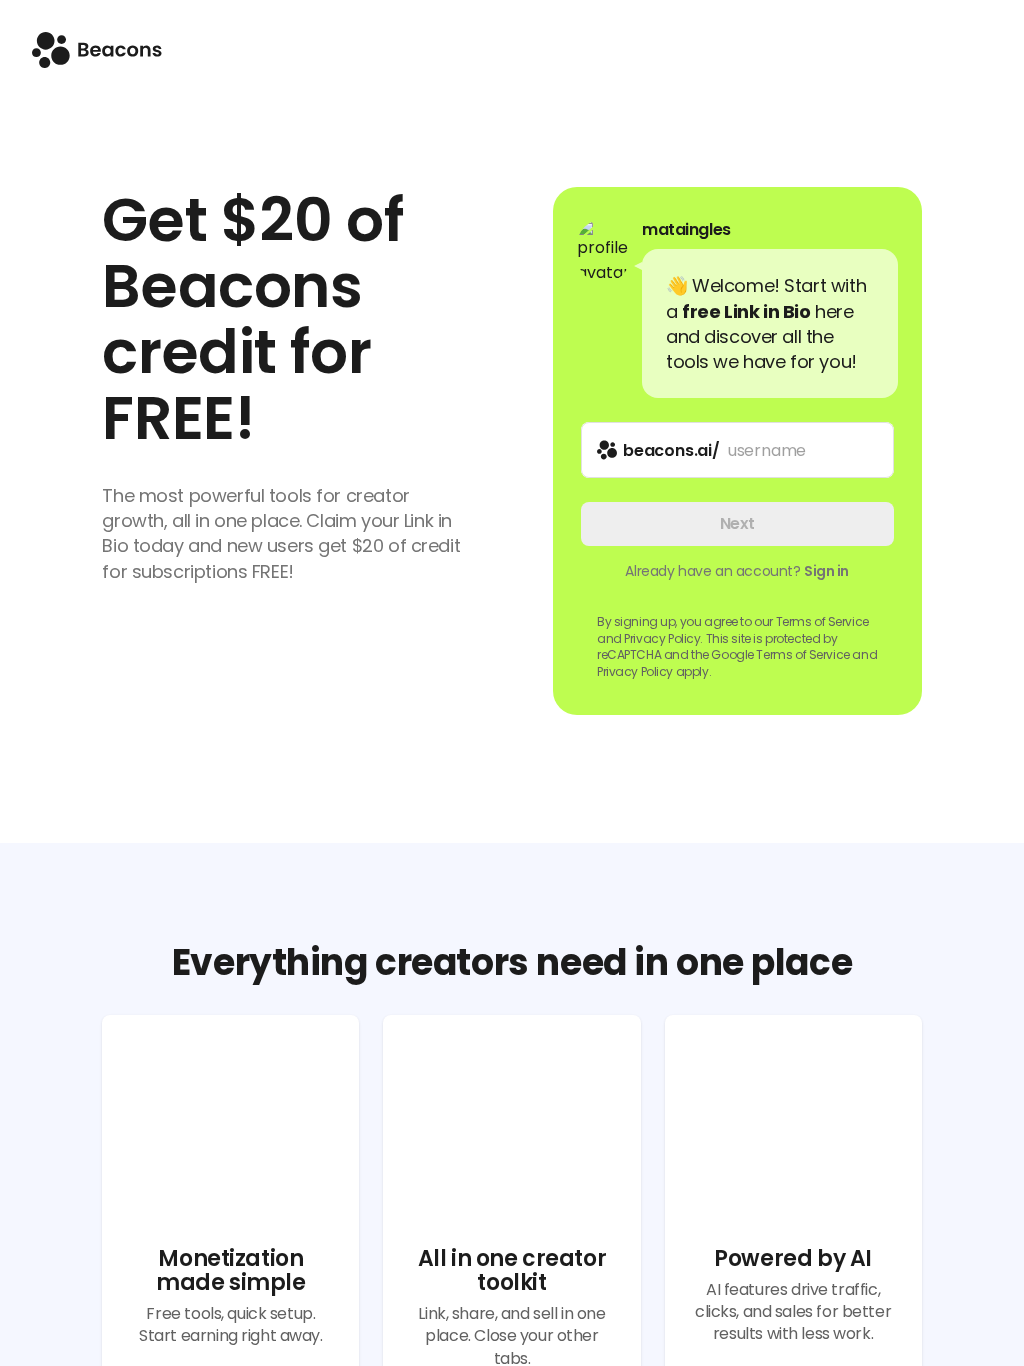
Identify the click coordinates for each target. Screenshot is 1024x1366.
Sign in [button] (826, 571)
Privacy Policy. (663, 638)
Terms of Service (822, 621)
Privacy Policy (635, 671)
